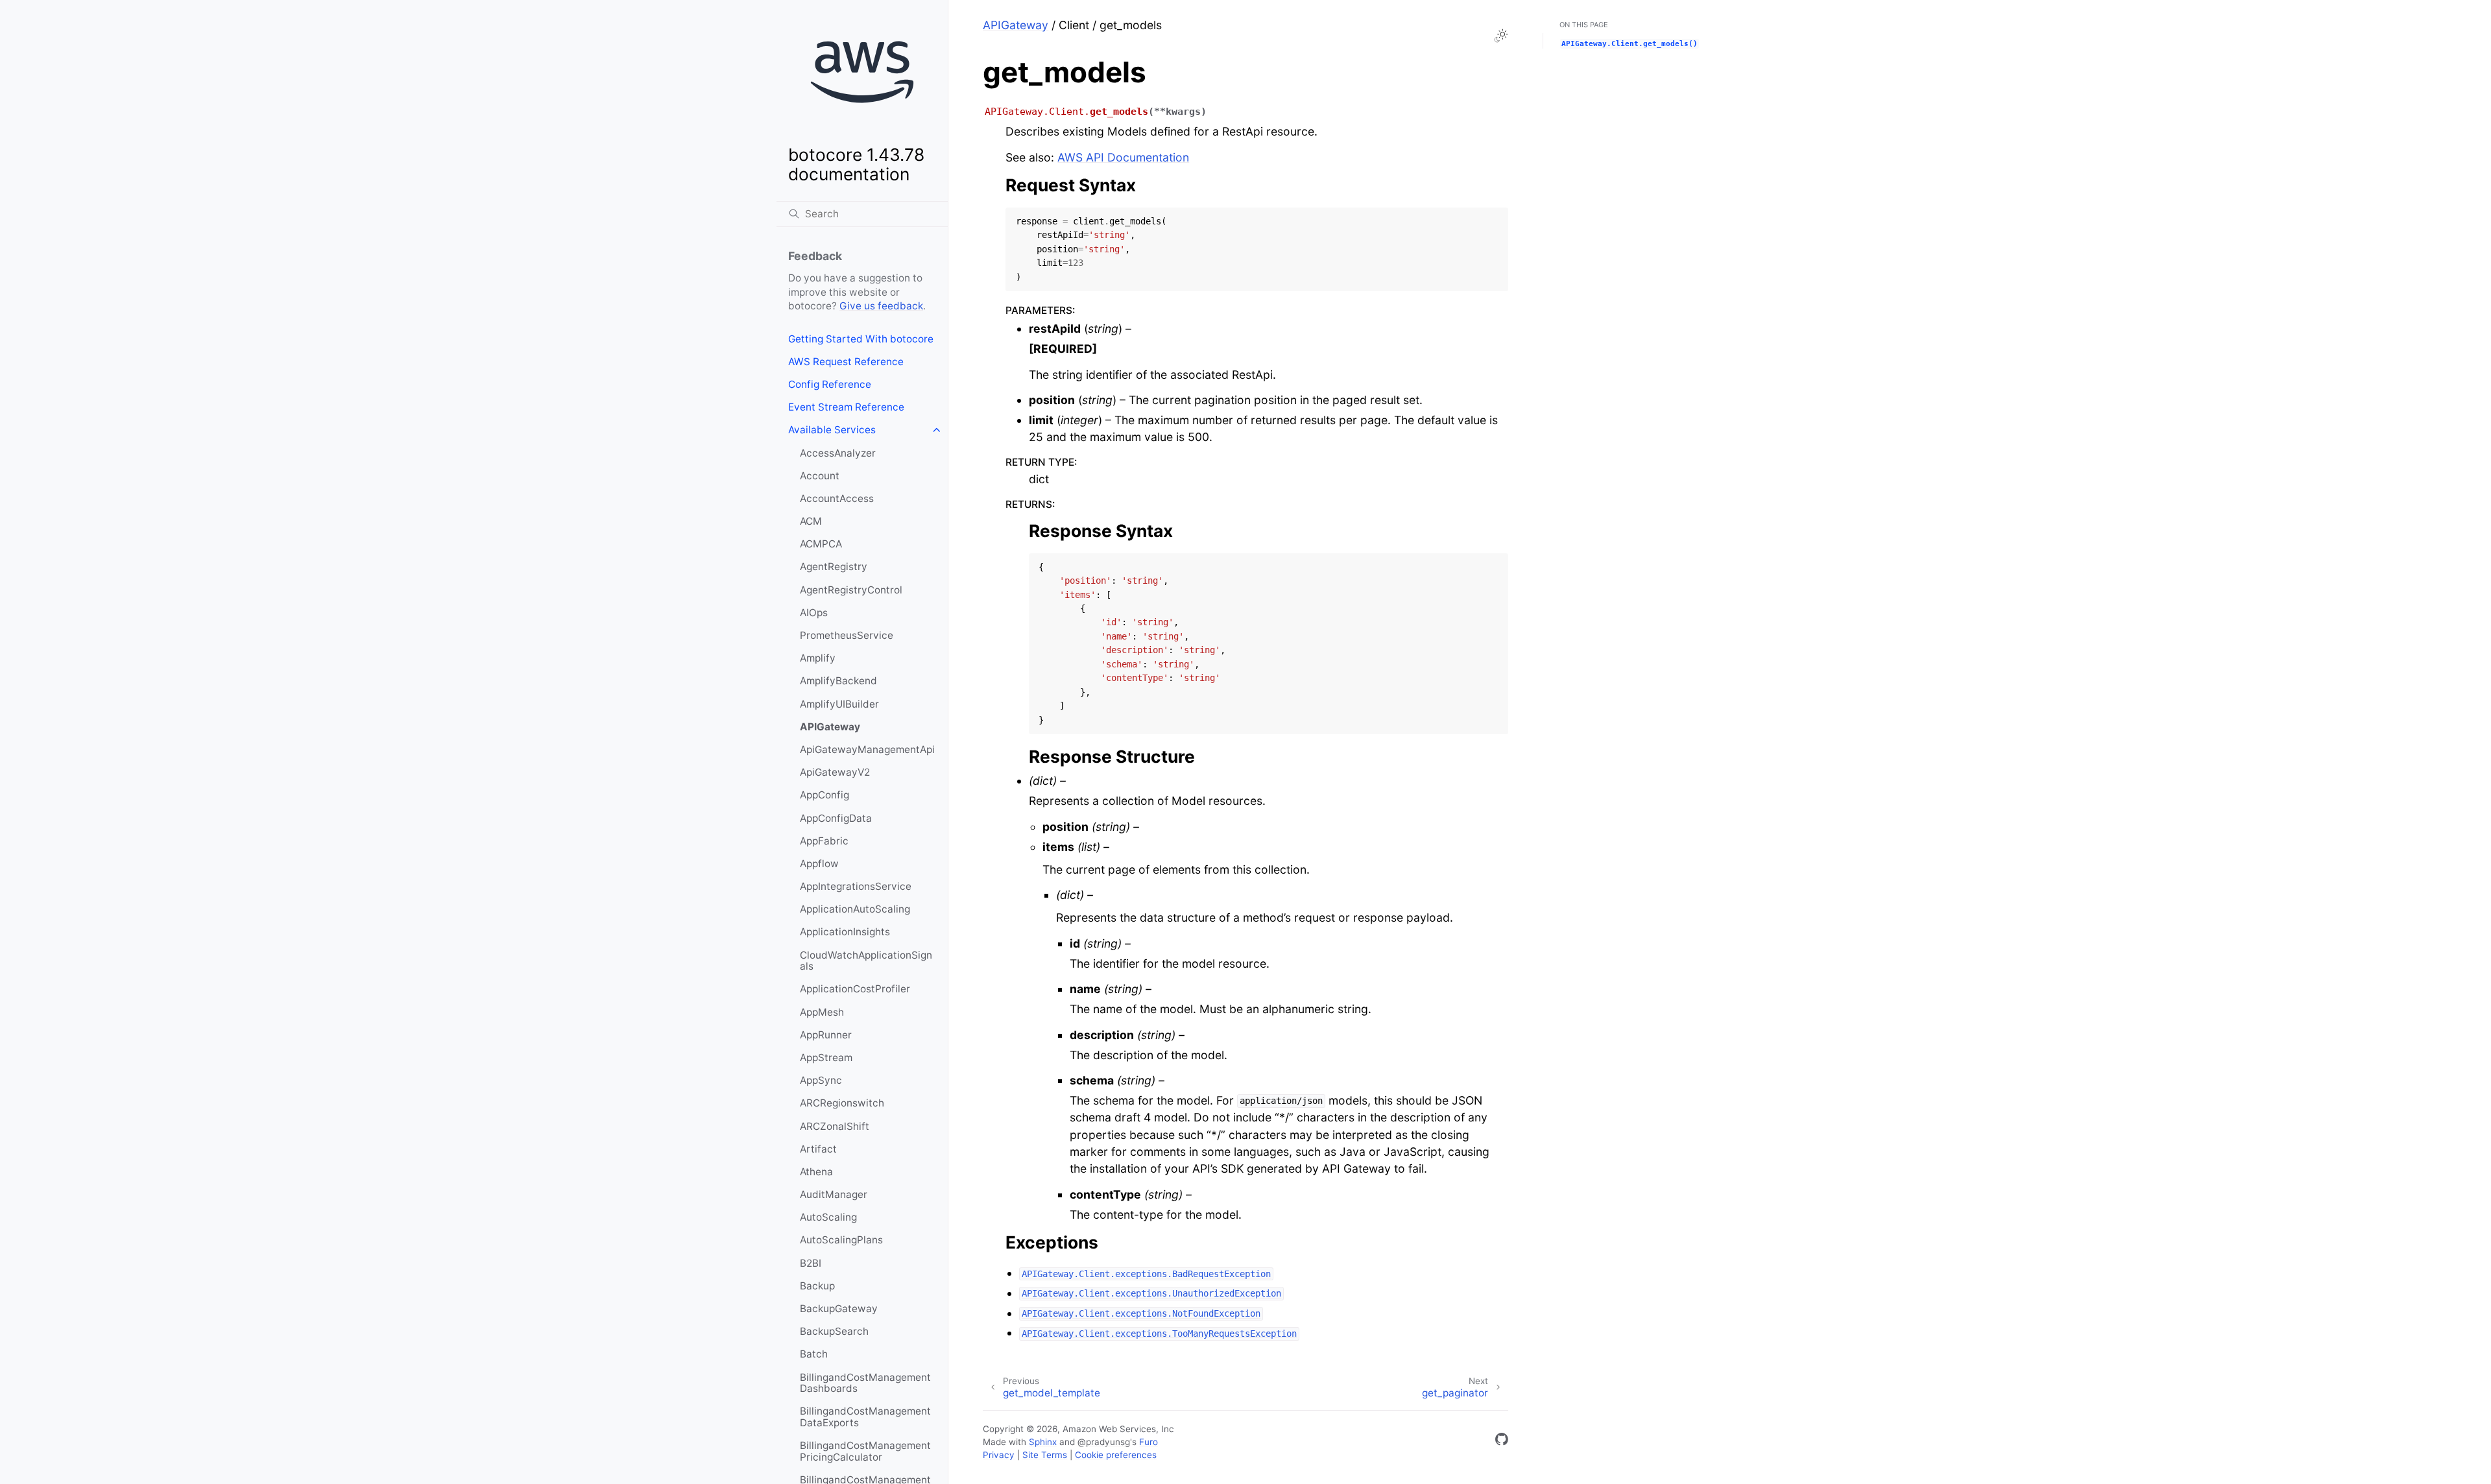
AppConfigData (836, 818)
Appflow (819, 864)
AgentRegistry (834, 567)
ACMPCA (821, 544)
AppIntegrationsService (856, 886)
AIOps (814, 613)
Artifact (818, 1149)
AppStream (826, 1058)
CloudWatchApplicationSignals (866, 961)
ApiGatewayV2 (835, 772)
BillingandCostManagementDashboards (865, 1383)
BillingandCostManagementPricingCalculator (865, 1451)
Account (820, 476)
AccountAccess (837, 498)
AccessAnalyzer (838, 453)
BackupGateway (839, 1309)
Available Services (832, 430)
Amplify (818, 658)
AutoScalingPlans (841, 1240)
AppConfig (824, 795)
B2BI (811, 1263)
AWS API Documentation (1123, 157)
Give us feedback (881, 306)
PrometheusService (847, 635)
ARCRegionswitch (842, 1103)
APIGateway (830, 727)
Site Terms (1045, 1455)
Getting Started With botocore (861, 339)
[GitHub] (1502, 1442)
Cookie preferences (1116, 1455)
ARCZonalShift (835, 1126)
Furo (1149, 1442)
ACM (811, 521)
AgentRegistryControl (851, 590)
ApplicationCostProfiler (855, 989)
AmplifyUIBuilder (839, 704)
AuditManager (834, 1194)
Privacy (999, 1455)
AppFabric (824, 841)
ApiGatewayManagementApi (867, 749)
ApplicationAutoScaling (855, 909)
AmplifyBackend (838, 681)
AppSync (821, 1080)
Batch (814, 1354)
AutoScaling (828, 1217)
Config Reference (830, 384)
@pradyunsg (1104, 1442)
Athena (816, 1172)
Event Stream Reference (846, 407)
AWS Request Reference (846, 362)
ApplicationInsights (845, 932)
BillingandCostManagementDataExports (865, 1417)
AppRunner (826, 1035)
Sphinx (1043, 1442)
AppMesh (822, 1012)
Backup (817, 1286)
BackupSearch (834, 1331)
